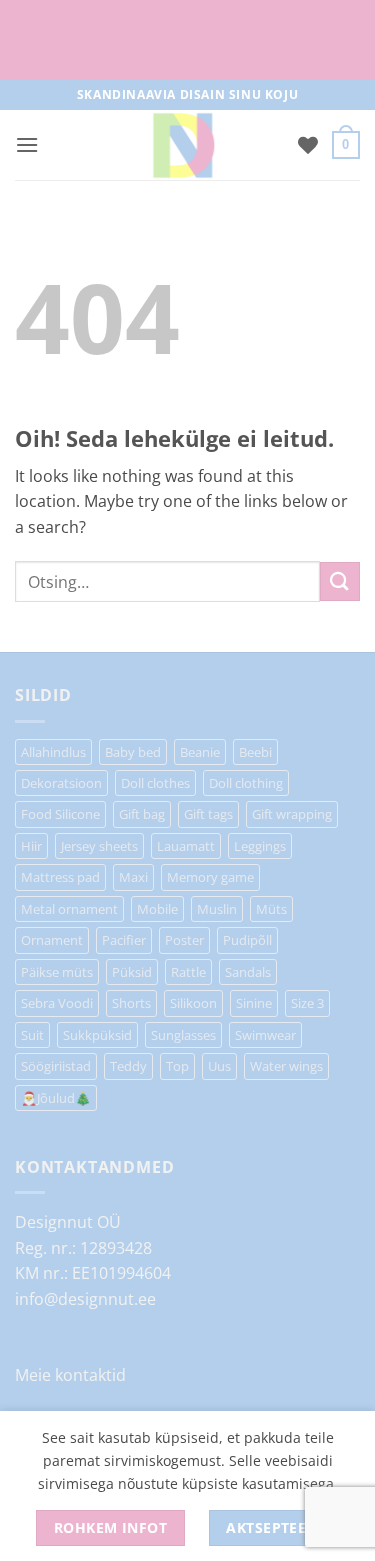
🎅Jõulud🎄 (56, 1098)
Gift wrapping (292, 814)
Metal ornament (69, 909)
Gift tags (208, 814)
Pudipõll (247, 940)
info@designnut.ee (85, 1299)
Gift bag (142, 814)
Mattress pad (60, 877)
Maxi (133, 877)
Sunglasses (183, 1035)
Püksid (132, 972)
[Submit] (340, 581)
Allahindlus (53, 752)
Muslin (217, 909)
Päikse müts (57, 972)
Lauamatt (186, 846)
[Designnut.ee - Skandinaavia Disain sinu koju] (183, 145)
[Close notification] (343, 40)
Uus (219, 1066)
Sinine (254, 1003)
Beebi (255, 752)
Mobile (157, 909)
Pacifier (124, 940)
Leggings (260, 846)
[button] (27, 144)
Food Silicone (60, 814)
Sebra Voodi (57, 1003)
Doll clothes (155, 783)
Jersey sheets (99, 846)
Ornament (52, 940)
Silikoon (193, 1003)
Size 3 (307, 1003)
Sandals (248, 972)
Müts (271, 909)
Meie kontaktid (70, 1375)
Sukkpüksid (97, 1035)
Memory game (210, 877)
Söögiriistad (56, 1066)
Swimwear (265, 1035)
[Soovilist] (308, 145)
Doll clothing (246, 783)
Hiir (31, 846)
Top (177, 1066)
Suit (32, 1035)
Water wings (286, 1066)
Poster (184, 940)
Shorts (131, 1003)
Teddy (128, 1066)
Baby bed (133, 752)
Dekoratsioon (61, 783)
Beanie (200, 752)
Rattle (188, 972)
